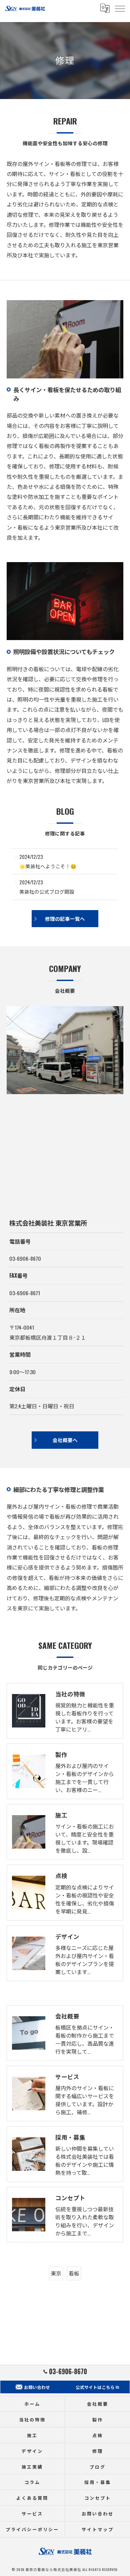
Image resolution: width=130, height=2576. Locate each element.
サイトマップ (97, 2529)
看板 (74, 2273)
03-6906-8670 (25, 1258)
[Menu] (120, 8)
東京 (56, 2273)
